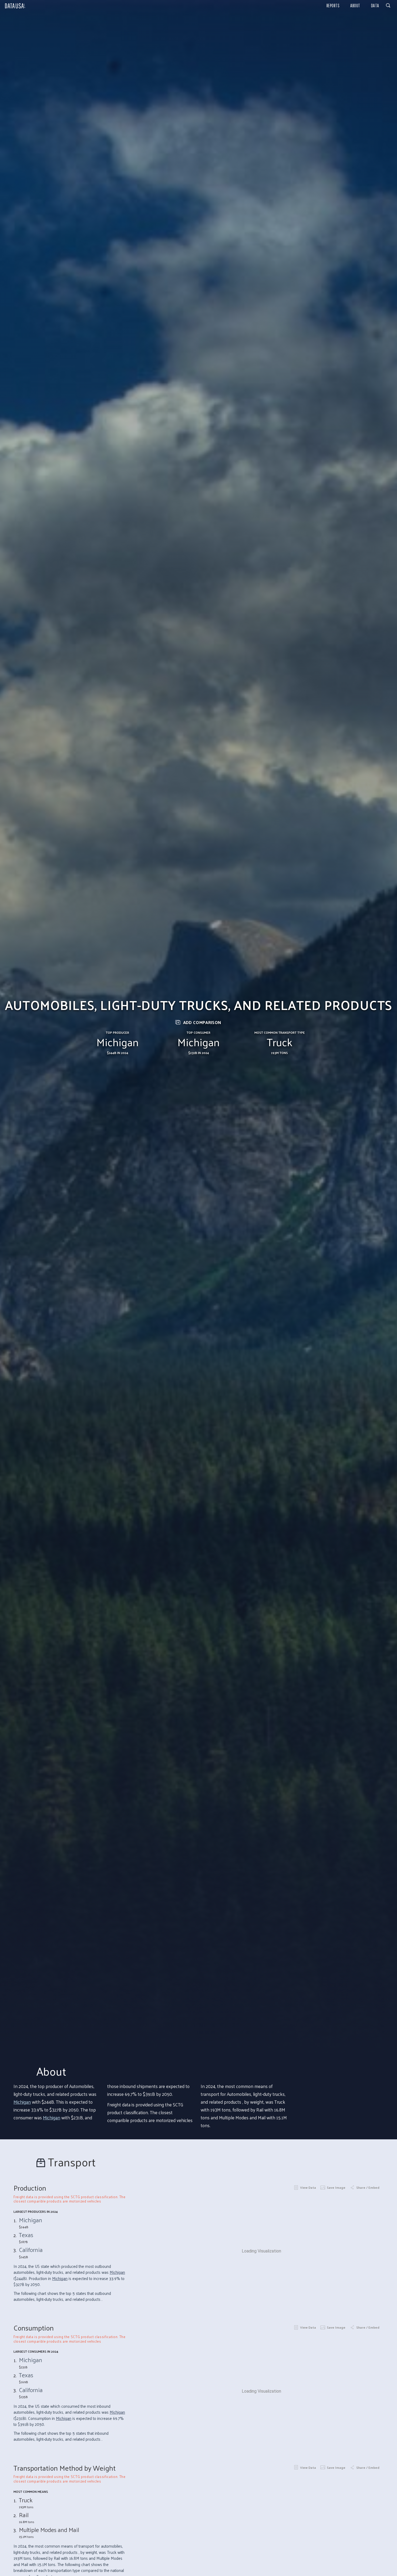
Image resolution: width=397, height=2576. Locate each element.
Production (30, 2188)
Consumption (34, 2328)
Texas (26, 2235)
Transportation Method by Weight (65, 2468)
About (355, 6)
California (31, 2250)
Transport (72, 2162)
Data (375, 6)
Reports (333, 6)
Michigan (22, 2102)
